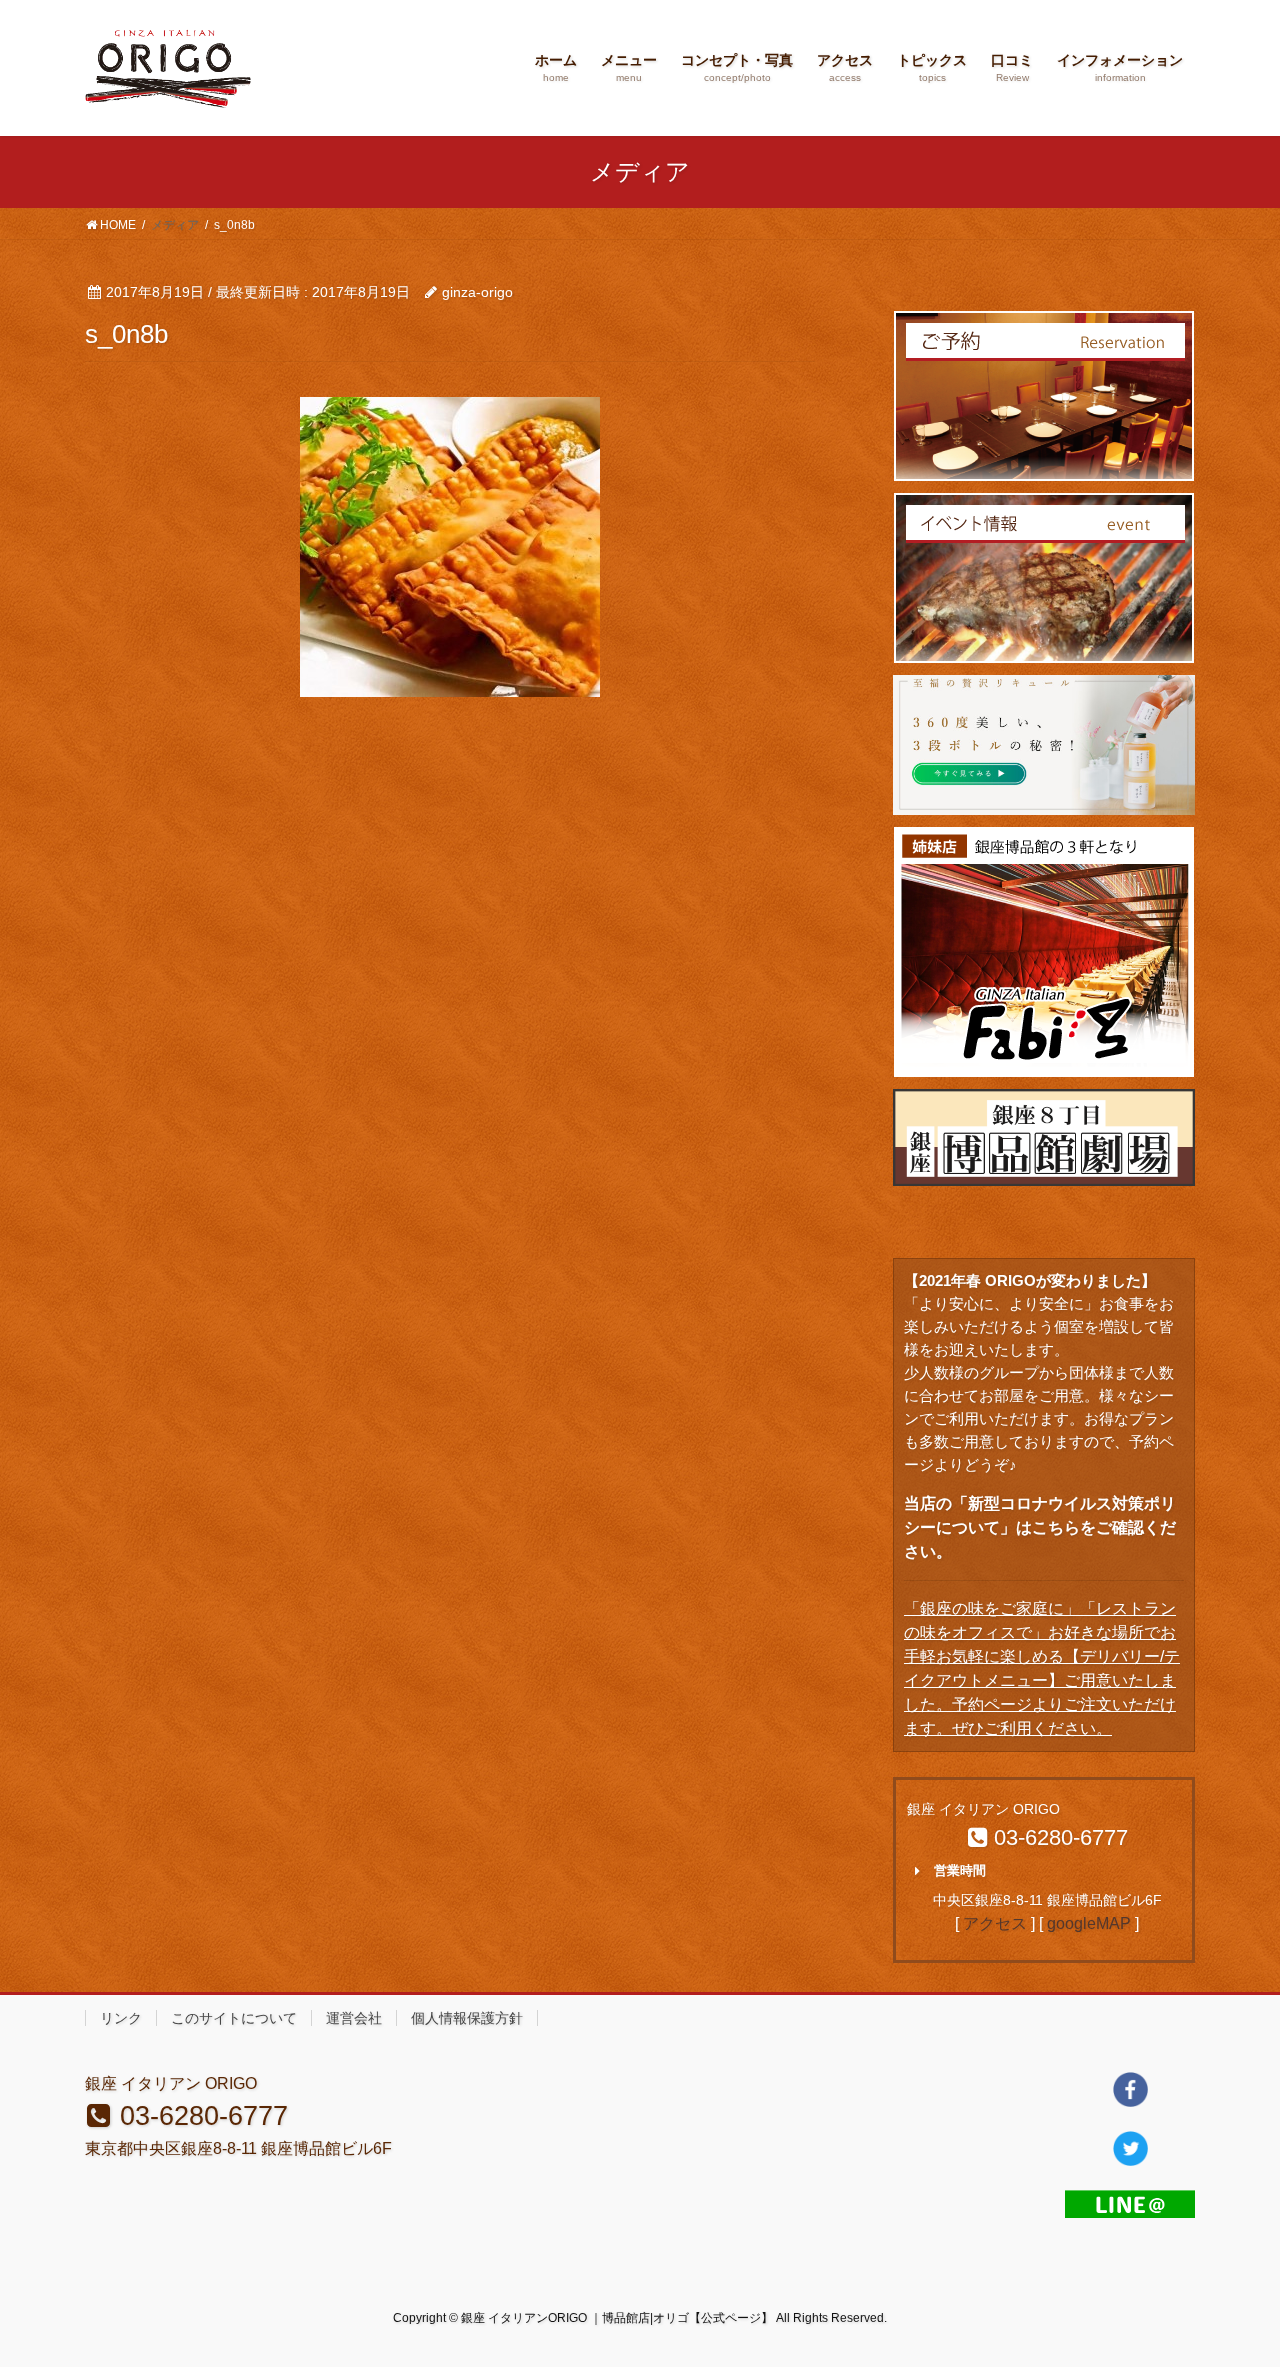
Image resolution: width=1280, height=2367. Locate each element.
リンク (121, 2018)
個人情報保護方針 (467, 2018)
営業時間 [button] (960, 1870)
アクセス (995, 1923)
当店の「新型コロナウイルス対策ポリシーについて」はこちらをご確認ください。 (1040, 1527)
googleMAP (1089, 1923)
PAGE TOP (1230, 2278)
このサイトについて (234, 2018)
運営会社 (354, 2018)
